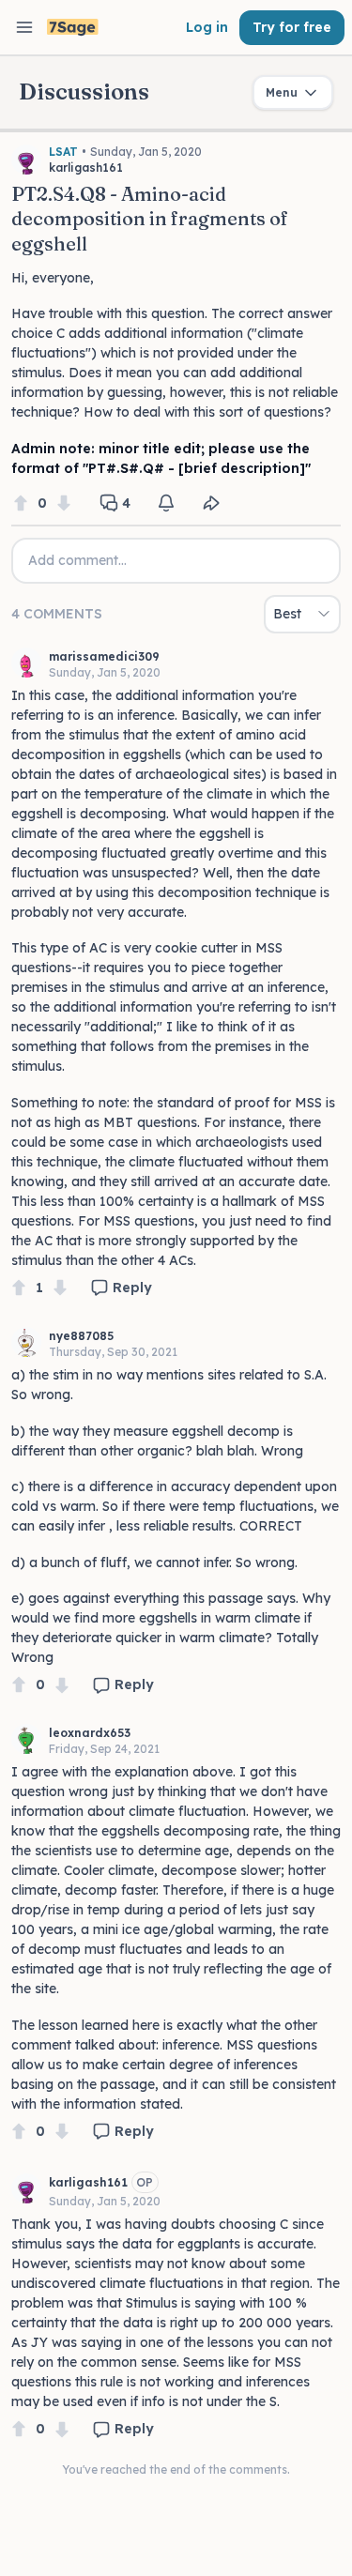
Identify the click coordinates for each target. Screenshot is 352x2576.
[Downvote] (64, 503)
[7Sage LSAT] (73, 28)
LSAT (63, 152)
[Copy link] (211, 503)
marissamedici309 (104, 656)
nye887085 (81, 1336)
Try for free (292, 27)
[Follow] (166, 503)
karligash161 (88, 2182)
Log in (207, 27)
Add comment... (77, 560)
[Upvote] (21, 503)
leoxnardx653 (90, 1733)
